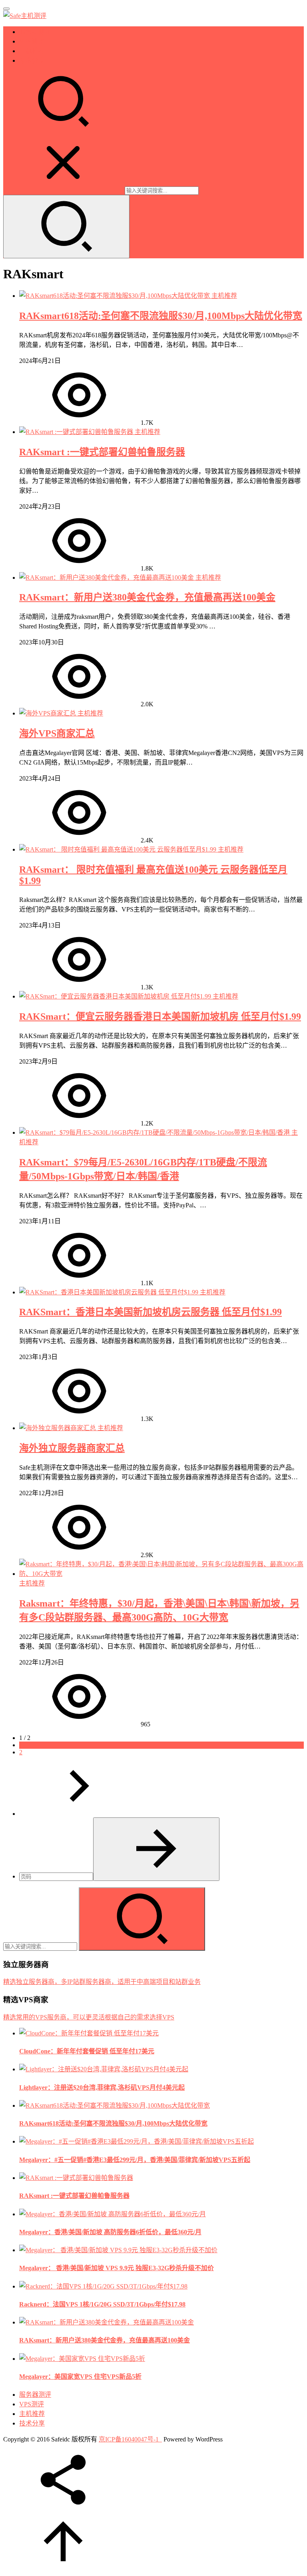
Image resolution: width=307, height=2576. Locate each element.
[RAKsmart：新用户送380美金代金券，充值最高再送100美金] (107, 578)
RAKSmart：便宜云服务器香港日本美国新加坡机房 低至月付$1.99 (160, 1017)
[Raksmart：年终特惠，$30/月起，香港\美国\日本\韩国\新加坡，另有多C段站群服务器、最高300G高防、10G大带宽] (161, 1574)
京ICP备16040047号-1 (129, 2439)
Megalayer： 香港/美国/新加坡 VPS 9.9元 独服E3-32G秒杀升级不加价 (117, 2268)
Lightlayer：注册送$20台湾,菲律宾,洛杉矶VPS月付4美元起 (102, 2088)
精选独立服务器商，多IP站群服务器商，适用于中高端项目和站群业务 (102, 1982)
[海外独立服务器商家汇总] (58, 1428)
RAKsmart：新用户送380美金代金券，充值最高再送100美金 (147, 597)
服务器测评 (35, 32)
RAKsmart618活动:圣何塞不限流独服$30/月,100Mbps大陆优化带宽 (161, 316)
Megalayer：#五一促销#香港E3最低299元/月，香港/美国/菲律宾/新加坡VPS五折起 (135, 2160)
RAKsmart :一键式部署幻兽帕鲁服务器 (102, 452)
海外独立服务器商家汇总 (72, 1448)
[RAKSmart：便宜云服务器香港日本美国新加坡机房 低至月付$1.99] (116, 996)
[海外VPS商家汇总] (48, 713)
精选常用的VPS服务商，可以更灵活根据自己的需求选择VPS (89, 2017)
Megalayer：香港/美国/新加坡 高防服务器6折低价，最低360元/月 (110, 2232)
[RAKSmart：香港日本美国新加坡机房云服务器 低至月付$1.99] (110, 1292)
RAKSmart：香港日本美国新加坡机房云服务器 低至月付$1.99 (151, 1312)
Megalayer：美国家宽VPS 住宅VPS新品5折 (80, 2377)
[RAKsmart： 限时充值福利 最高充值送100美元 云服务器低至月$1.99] (119, 849)
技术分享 (32, 60)
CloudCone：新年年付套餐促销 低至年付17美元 (87, 2051)
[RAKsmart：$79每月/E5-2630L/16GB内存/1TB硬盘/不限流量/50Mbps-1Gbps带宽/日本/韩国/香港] (155, 1132)
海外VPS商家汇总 (57, 733)
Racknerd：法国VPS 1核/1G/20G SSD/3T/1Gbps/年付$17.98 (102, 2304)
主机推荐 (32, 51)
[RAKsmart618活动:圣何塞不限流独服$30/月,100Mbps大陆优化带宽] (115, 296)
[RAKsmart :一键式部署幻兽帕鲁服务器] (77, 432)
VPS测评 (32, 41)
